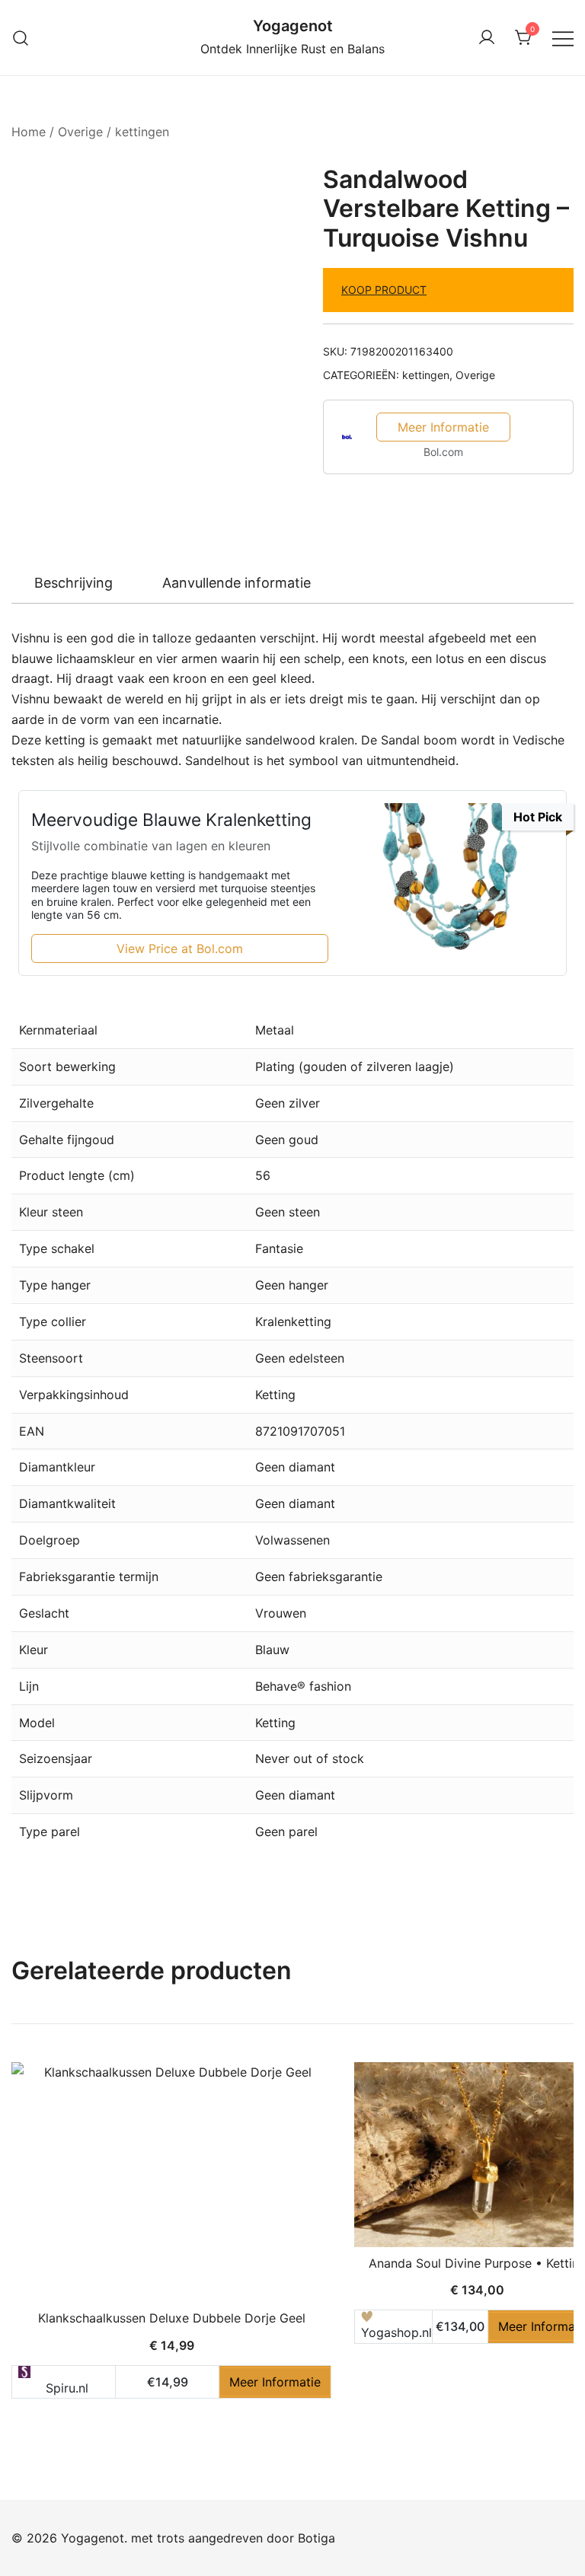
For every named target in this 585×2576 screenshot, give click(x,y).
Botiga (316, 2538)
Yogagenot (293, 26)
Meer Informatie (443, 427)
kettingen (142, 132)
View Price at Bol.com (180, 948)
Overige (80, 132)
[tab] (74, 583)
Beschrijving (74, 583)
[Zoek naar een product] (21, 38)
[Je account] (487, 38)
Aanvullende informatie (237, 583)
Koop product (384, 290)
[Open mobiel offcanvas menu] (563, 38)
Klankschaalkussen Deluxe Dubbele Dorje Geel (172, 2318)
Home (29, 132)
